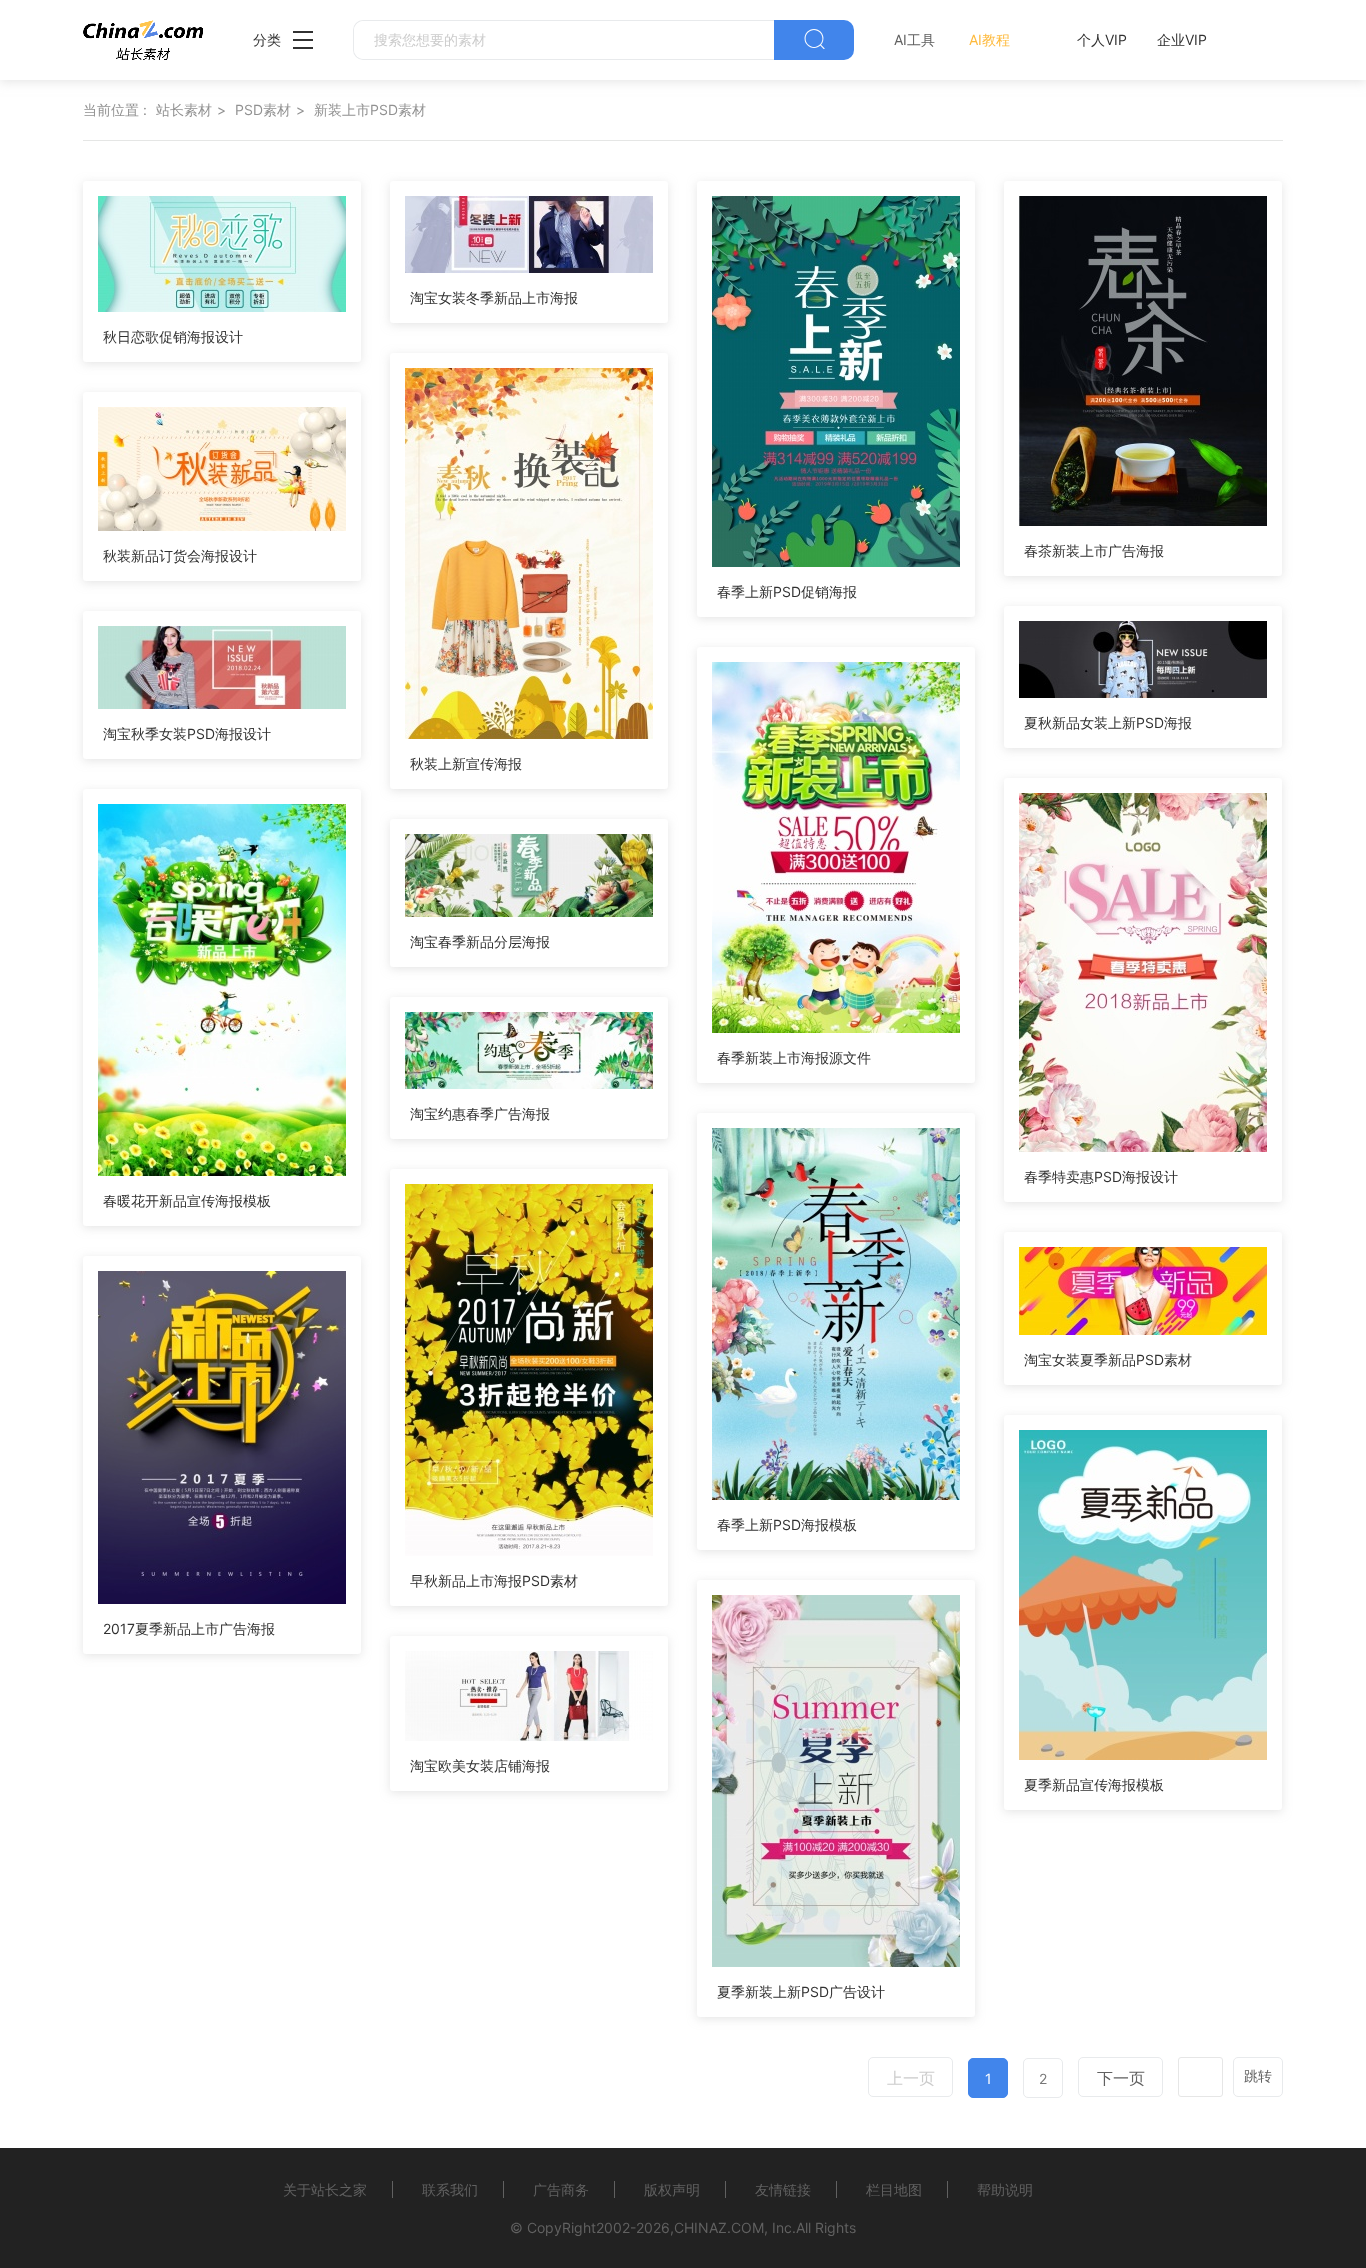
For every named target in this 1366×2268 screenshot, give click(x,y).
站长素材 (184, 109)
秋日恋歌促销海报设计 (173, 336)
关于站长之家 (325, 2189)
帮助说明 (1005, 2189)
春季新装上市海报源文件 (794, 1057)
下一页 (1121, 2078)
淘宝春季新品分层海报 (480, 941)
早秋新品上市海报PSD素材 (494, 1580)
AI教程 (989, 39)
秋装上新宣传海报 (466, 763)
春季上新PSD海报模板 (787, 1524)
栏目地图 (894, 2189)
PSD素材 (263, 109)
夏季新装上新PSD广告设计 (801, 1991)
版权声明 (672, 2189)
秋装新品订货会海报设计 (180, 555)
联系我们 (450, 2189)
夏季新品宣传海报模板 (1094, 1784)
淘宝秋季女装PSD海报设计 (187, 733)
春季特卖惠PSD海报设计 (1101, 1176)
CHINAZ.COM (719, 2227)
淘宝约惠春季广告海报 (480, 1113)
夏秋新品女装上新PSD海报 (1108, 722)
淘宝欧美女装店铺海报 (480, 1765)
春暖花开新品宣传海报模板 (187, 1200)
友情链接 (783, 2189)
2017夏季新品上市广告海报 (189, 1628)
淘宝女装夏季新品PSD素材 (1108, 1359)
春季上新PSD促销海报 (787, 591)
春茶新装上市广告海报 (1094, 550)
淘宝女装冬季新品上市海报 (494, 297)
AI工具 (914, 39)
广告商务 (561, 2189)
